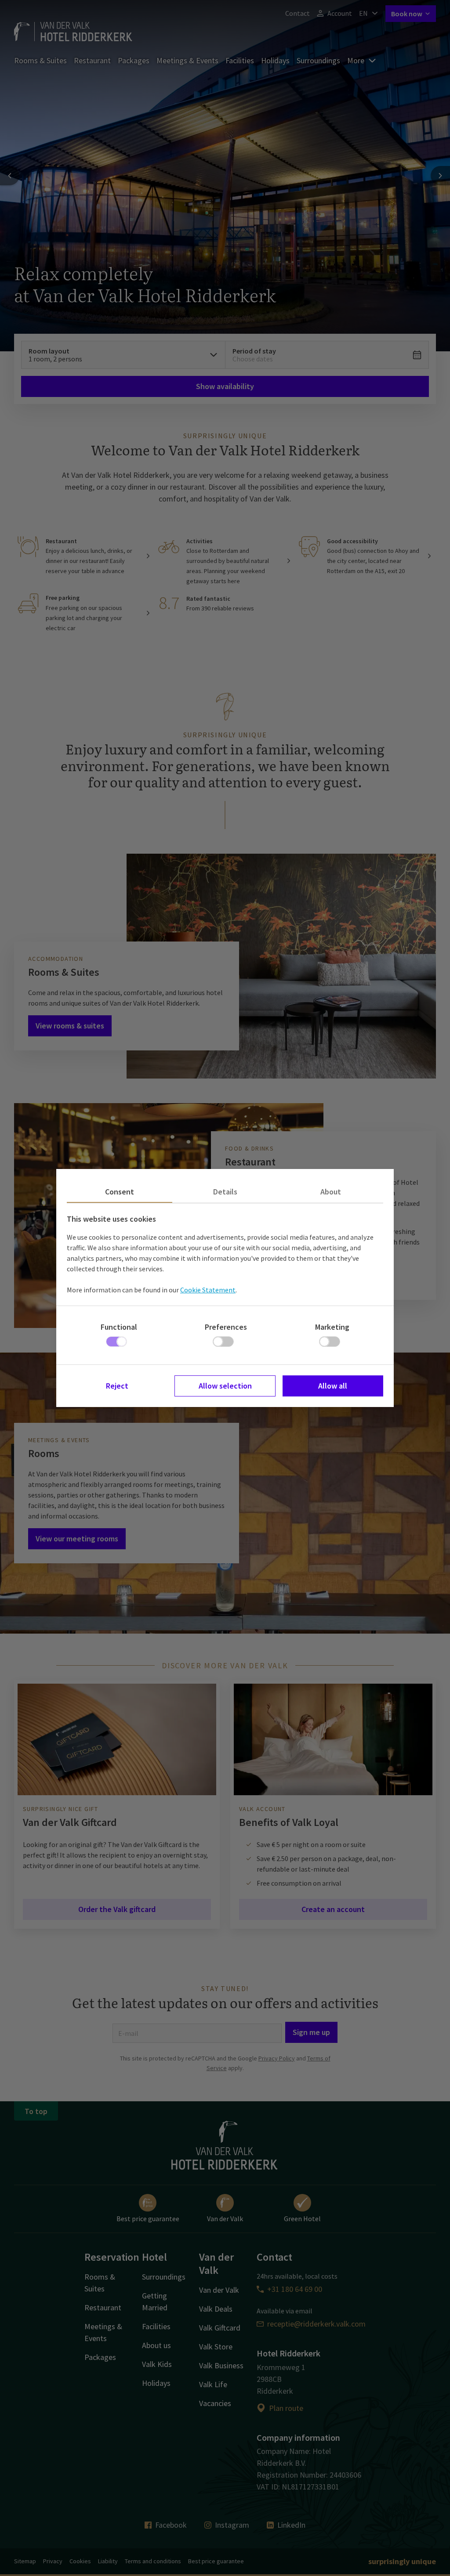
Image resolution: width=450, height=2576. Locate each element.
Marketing (332, 1327)
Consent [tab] (120, 1192)
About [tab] (331, 1192)
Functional (119, 1327)
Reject (117, 1386)
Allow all (333, 1386)
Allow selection (225, 1386)
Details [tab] (225, 1192)
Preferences (226, 1327)
